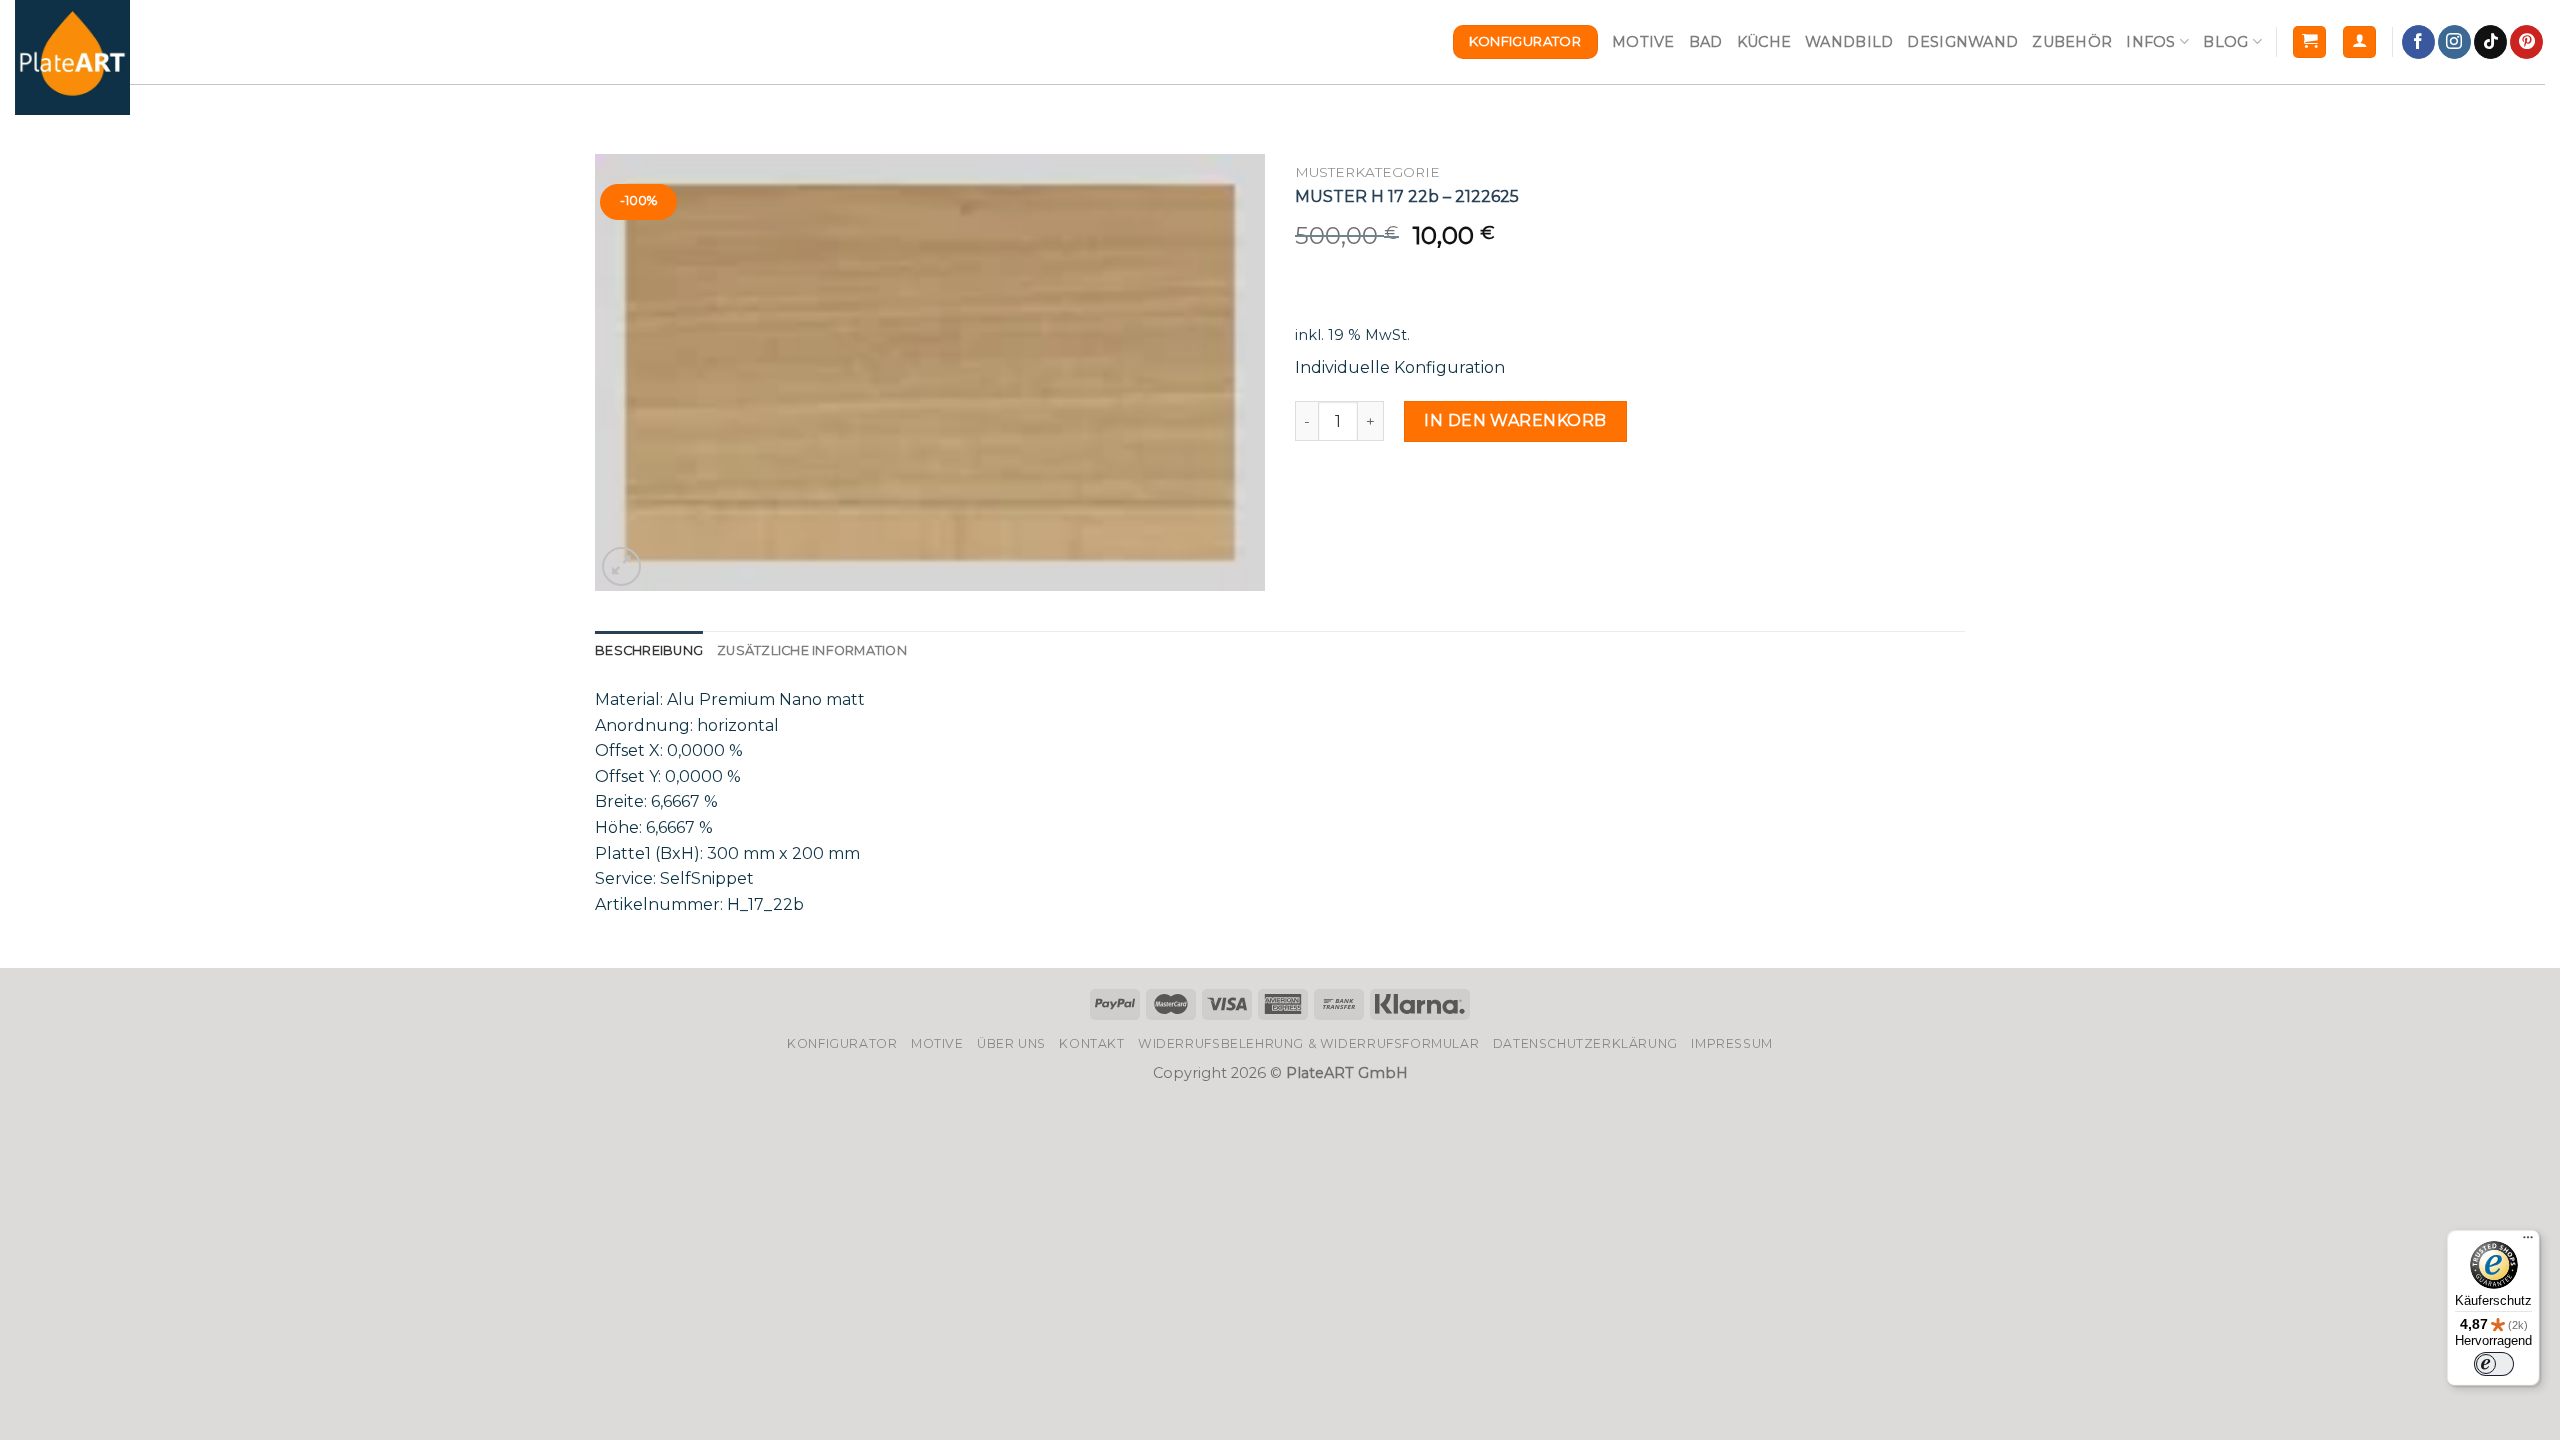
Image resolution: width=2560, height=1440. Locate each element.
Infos (2150, 42)
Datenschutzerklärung (1585, 1043)
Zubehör (2072, 42)
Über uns (1011, 1043)
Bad (1706, 42)
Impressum (1732, 1043)
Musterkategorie (1367, 172)
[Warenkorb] (2309, 42)
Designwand (1962, 42)
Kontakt (1091, 1043)
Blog (2225, 42)
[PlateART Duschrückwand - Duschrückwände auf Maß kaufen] (72, 57)
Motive (1643, 42)
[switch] (2494, 1364)
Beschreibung (649, 650)
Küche (1764, 42)
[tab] (649, 651)
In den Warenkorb (1515, 420)
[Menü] (2528, 1242)
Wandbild (1849, 42)
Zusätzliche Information (812, 650)
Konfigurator (842, 1043)
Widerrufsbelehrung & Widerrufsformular (1308, 1043)
